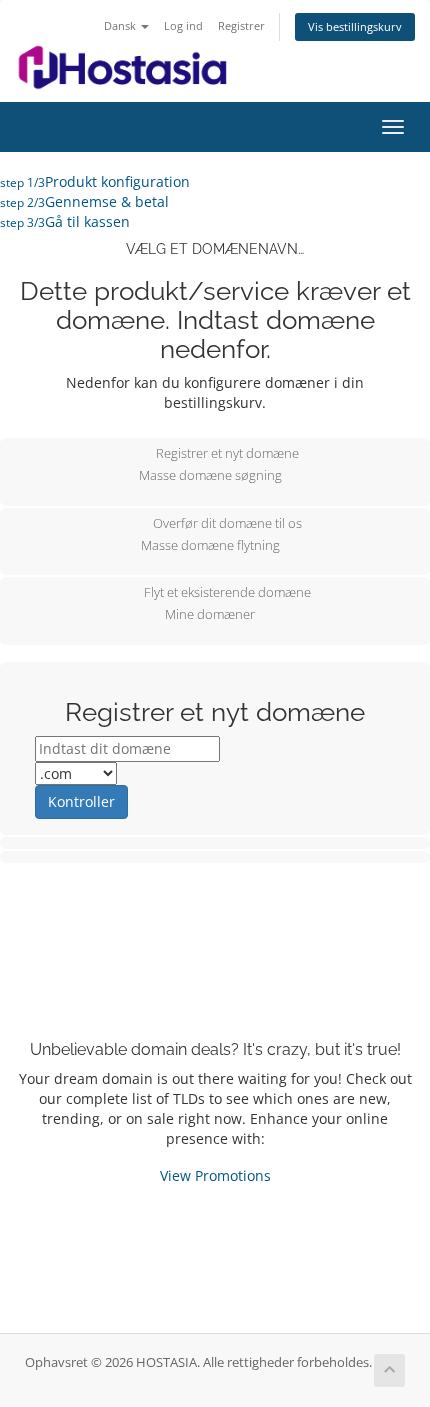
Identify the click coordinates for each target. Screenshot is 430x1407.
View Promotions (215, 1175)
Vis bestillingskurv (355, 26)
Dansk (121, 25)
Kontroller (81, 801)
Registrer (241, 25)
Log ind (183, 25)
